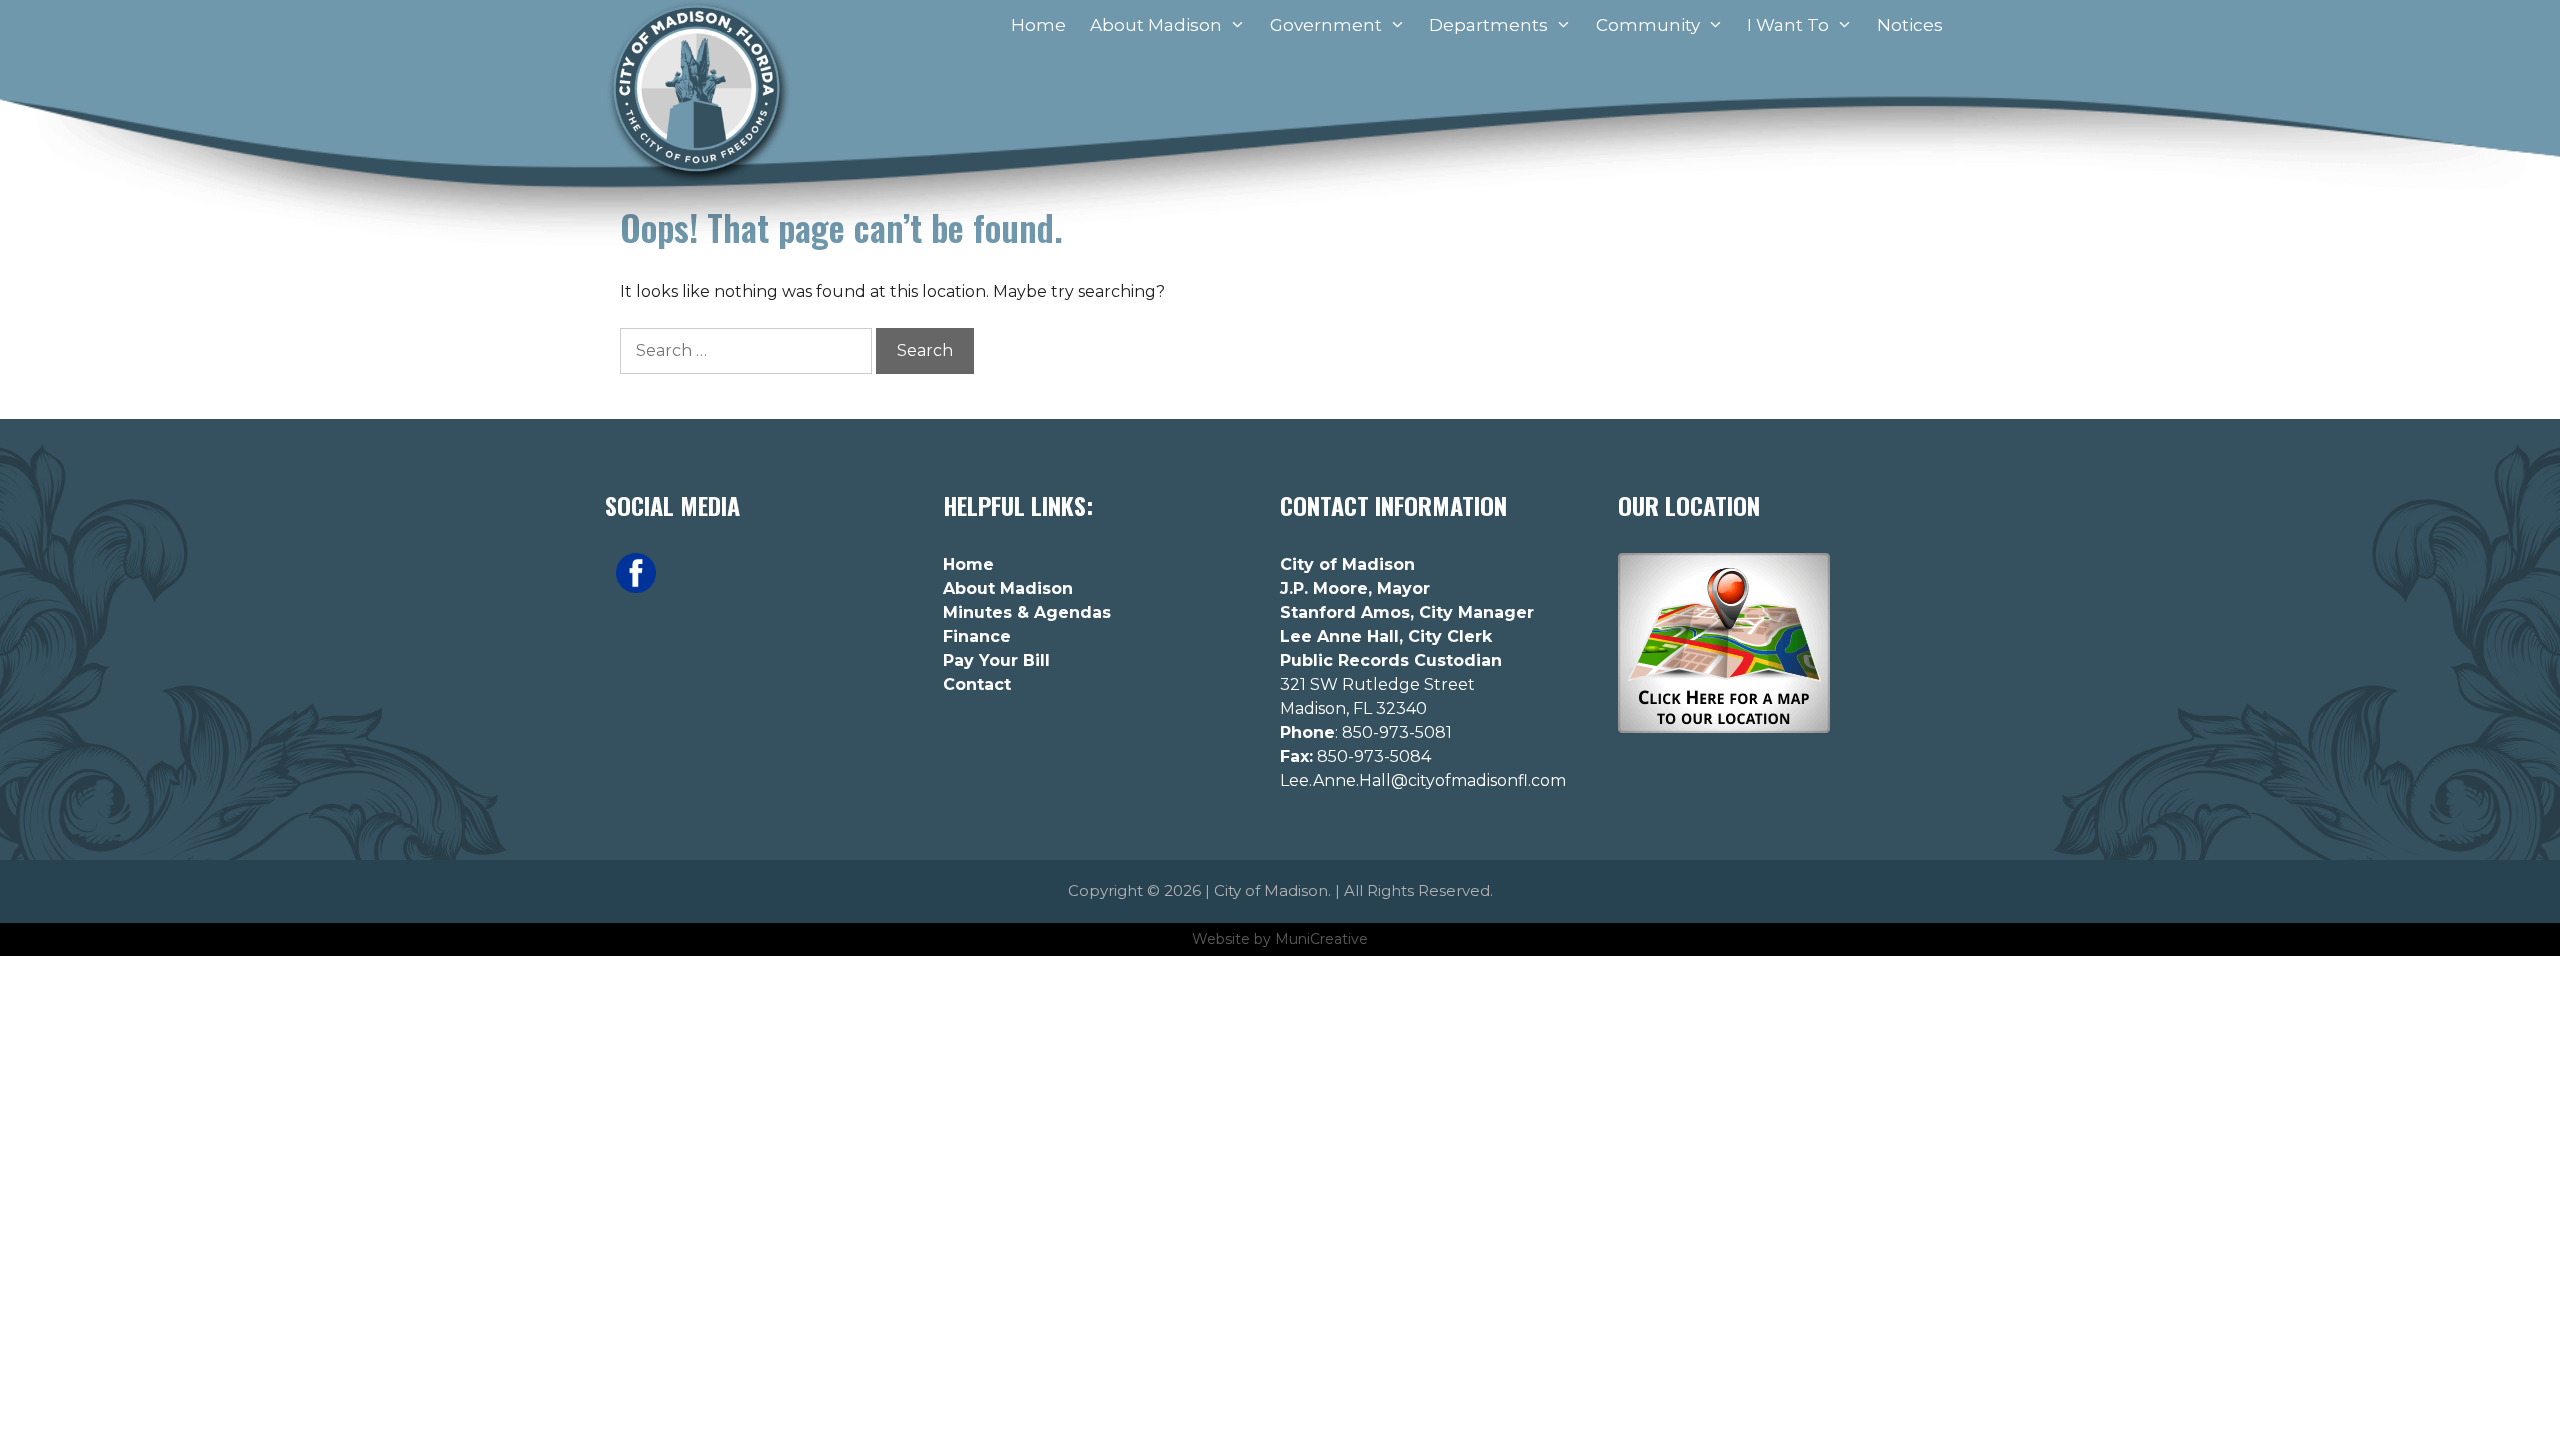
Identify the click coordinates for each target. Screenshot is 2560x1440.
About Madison (1156, 25)
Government (1326, 25)
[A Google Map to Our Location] (1724, 728)
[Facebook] (636, 588)
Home (1038, 25)
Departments (1488, 25)
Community (1648, 25)
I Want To (1788, 25)
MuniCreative (1321, 939)
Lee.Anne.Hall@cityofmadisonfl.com (1423, 780)
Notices (1910, 25)
